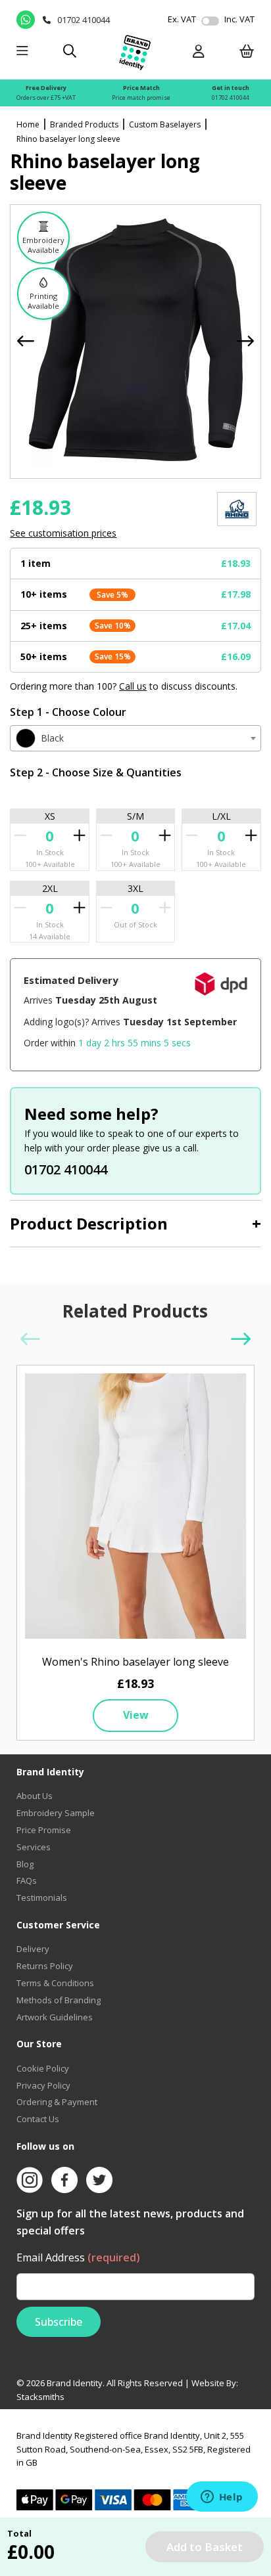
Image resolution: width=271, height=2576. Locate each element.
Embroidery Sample (56, 1813)
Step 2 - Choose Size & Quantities (96, 772)
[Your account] (199, 52)
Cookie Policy (43, 2068)
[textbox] (135, 738)
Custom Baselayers (165, 124)
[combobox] (135, 738)
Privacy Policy (43, 2085)
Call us (133, 686)
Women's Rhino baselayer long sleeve (135, 1662)
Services (34, 1847)
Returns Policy (45, 1966)
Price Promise (44, 1830)
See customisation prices (63, 533)
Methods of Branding (59, 2000)
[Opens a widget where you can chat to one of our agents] (222, 2498)
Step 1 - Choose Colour (68, 712)
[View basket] (247, 52)
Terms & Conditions (55, 1983)
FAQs (27, 1880)
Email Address (78, 2257)
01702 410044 (231, 98)
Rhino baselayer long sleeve (68, 139)
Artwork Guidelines (55, 2017)
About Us (35, 1796)
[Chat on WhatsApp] (26, 20)
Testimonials (42, 1898)
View (136, 1715)
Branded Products (84, 124)
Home (28, 124)
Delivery (33, 1949)
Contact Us (38, 2119)
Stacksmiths (40, 2397)
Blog (25, 1864)
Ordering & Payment (57, 2102)
